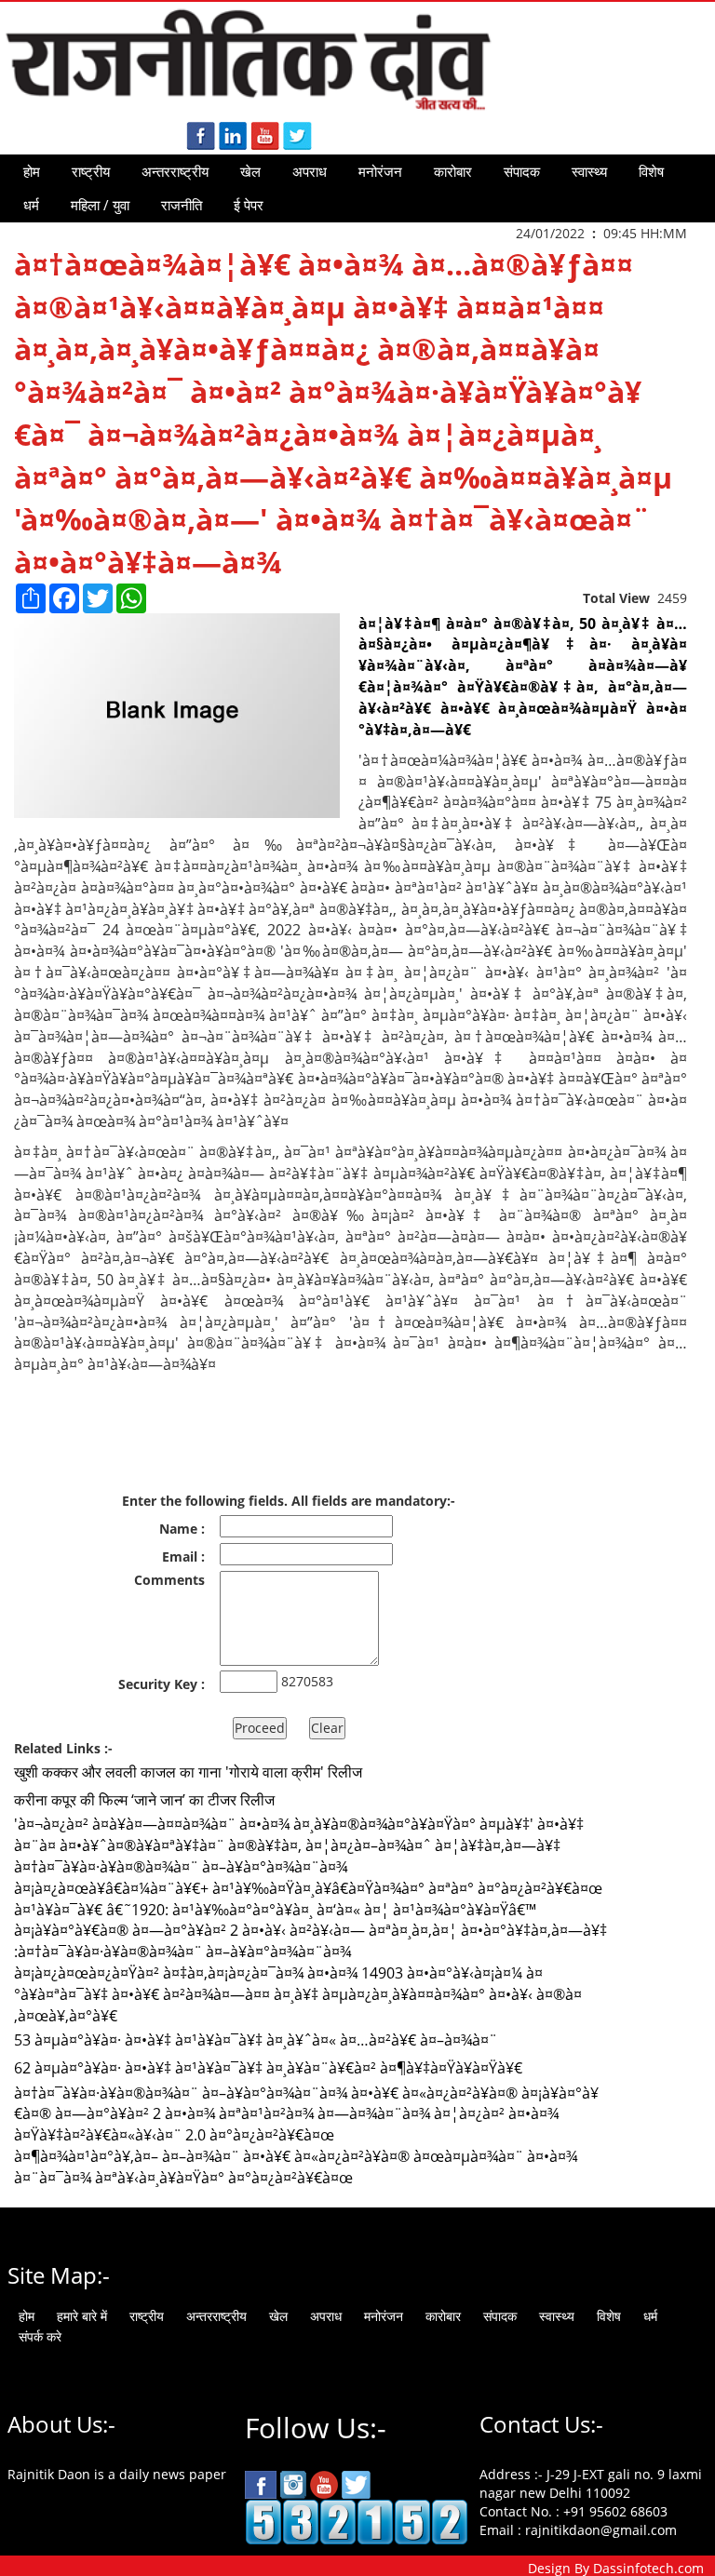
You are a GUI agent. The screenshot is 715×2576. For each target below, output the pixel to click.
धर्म (31, 205)
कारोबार (453, 171)
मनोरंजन (380, 171)
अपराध (310, 171)
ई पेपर (249, 205)
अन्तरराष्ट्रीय (175, 171)
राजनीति (182, 205)
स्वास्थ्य (589, 171)
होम (32, 171)
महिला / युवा (100, 205)
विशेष (651, 171)
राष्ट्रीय (91, 171)
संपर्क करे (40, 2336)
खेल (250, 171)
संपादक (522, 171)
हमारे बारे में (82, 2316)
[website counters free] (357, 2521)
